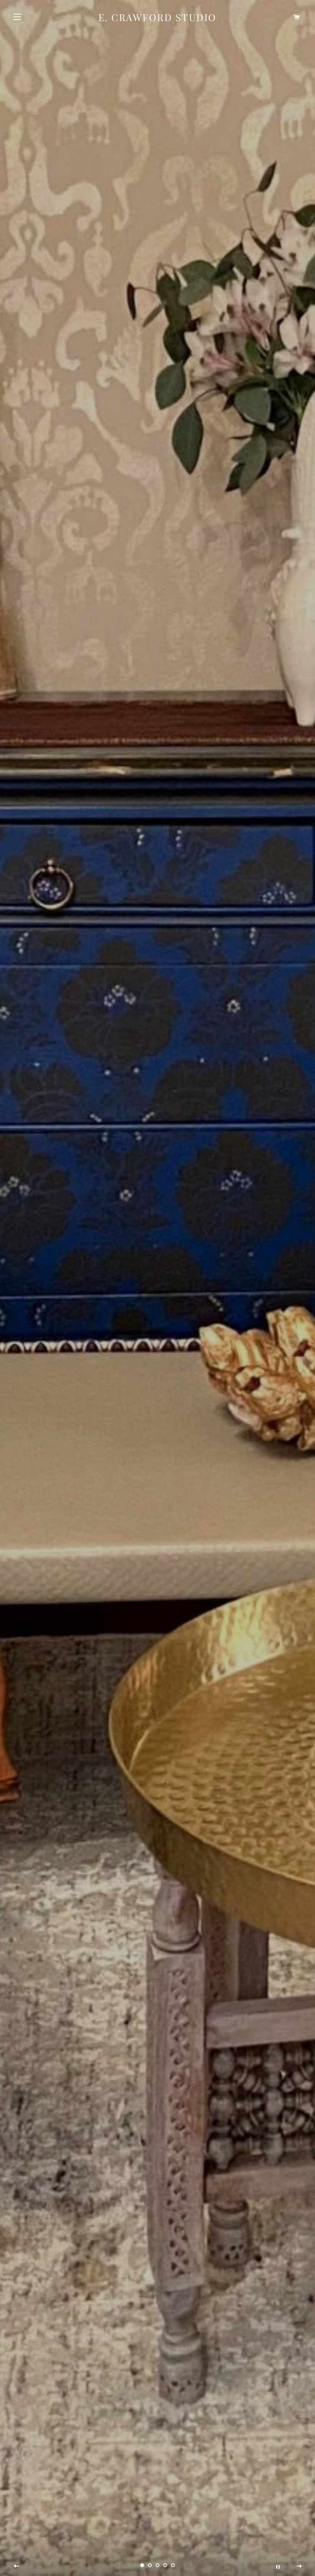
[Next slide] (299, 2566)
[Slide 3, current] (157, 2565)
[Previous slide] (17, 2566)
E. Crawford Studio (157, 17)
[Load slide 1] (142, 2565)
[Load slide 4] (165, 2565)
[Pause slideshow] (278, 2566)
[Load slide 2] (150, 2565)
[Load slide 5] (173, 2565)
